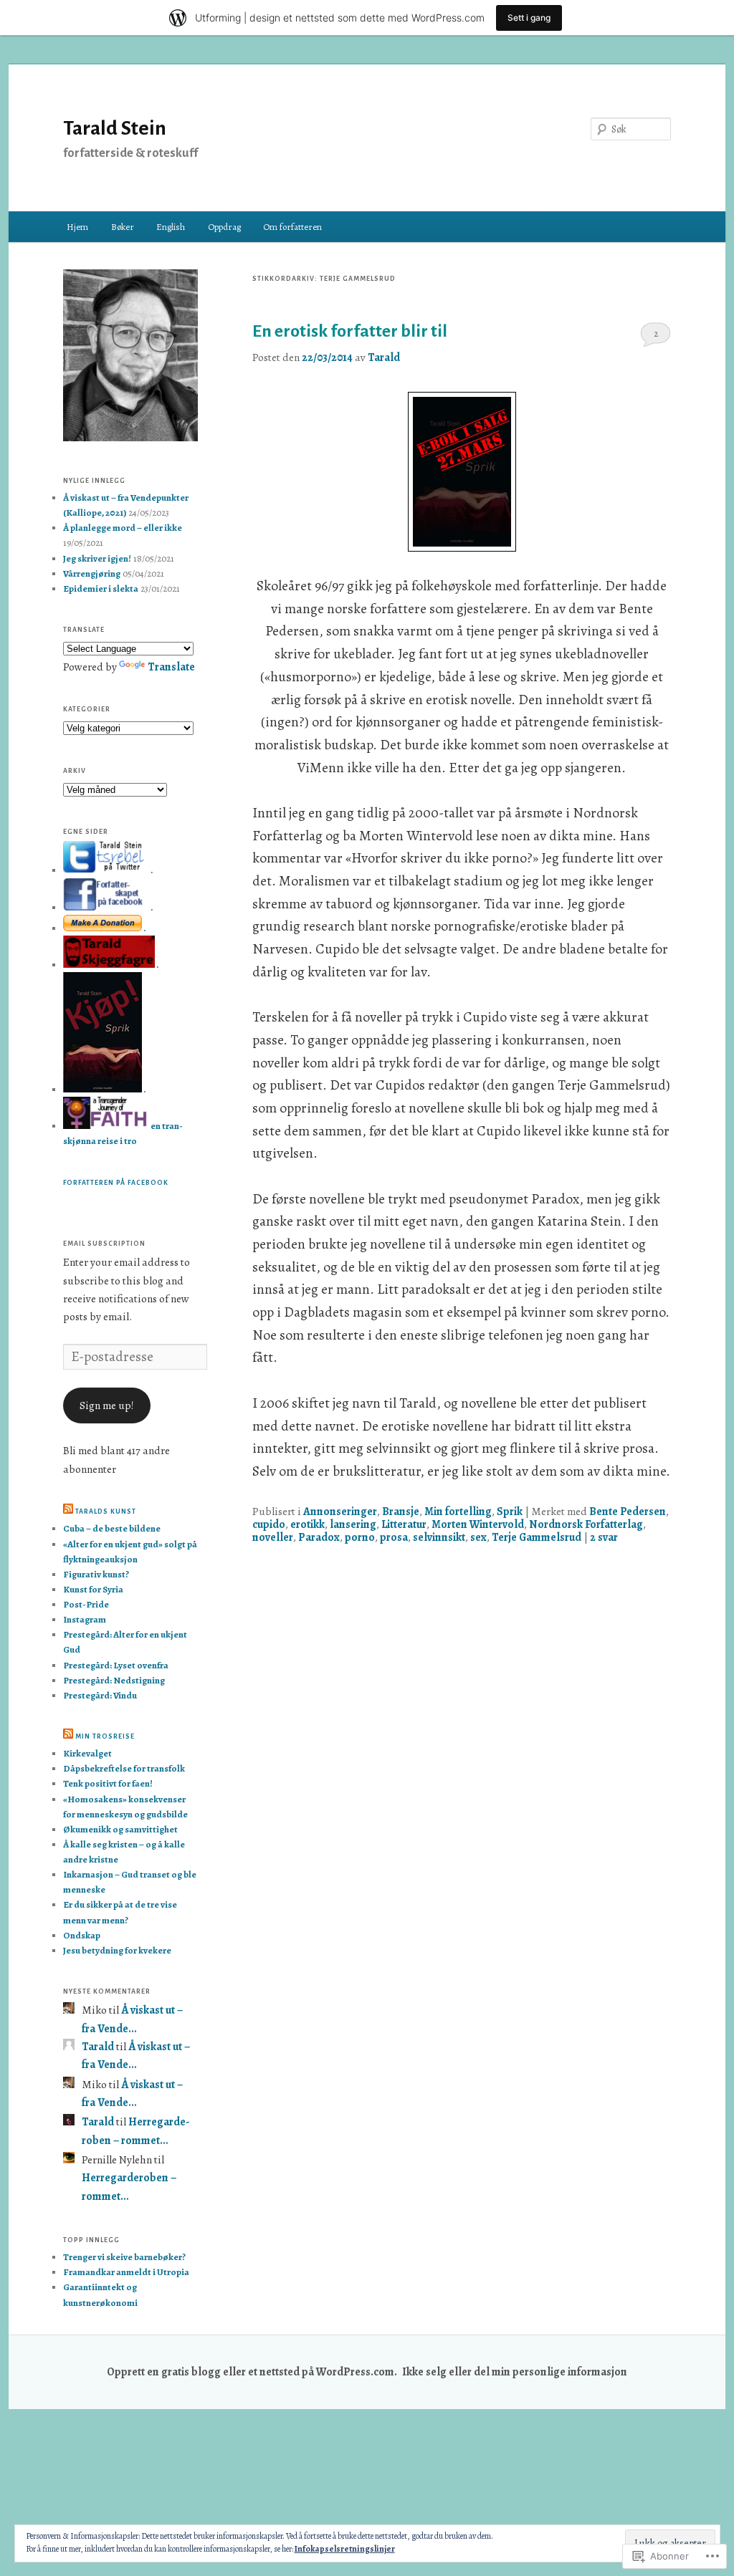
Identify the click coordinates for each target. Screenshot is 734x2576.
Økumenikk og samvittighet (120, 1829)
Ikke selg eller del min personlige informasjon (515, 2371)
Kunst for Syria (93, 1589)
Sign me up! (107, 1405)
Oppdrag (224, 227)
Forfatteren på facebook (116, 1183)
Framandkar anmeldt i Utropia (126, 2272)
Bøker (123, 227)
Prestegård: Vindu (100, 1695)
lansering (353, 1524)
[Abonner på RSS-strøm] (68, 1512)
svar (604, 1537)
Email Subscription (104, 1244)
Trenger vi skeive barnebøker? (124, 2257)
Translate (171, 667)
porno (360, 1537)
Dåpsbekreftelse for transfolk (124, 1768)
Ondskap (82, 1935)
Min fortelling (458, 1511)
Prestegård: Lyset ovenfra (116, 1665)
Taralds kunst (106, 1512)
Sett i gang (529, 18)
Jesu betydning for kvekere (117, 1950)
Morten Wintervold (478, 1524)
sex (478, 1537)
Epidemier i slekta (101, 588)
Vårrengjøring (92, 573)
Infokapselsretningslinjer (345, 2549)
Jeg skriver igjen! (97, 558)
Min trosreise (105, 1736)
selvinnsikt (439, 1537)
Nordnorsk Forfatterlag (586, 1524)
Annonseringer (340, 1511)
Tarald (384, 357)
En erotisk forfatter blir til (350, 331)
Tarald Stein (115, 128)
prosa (394, 1537)
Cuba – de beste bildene (112, 1528)
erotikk (308, 1524)
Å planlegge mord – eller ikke (123, 528)
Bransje (401, 1511)
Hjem (77, 227)
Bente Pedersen (628, 1511)
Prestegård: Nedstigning (114, 1680)
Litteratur (404, 1524)
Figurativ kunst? (96, 1574)
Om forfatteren (292, 227)
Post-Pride (86, 1604)
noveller (273, 1537)
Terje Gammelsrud (537, 1537)
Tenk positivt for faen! (108, 1783)
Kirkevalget (87, 1753)
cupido (269, 1524)
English (171, 227)
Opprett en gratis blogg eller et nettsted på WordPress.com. (252, 2371)
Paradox (319, 1537)
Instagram (85, 1619)
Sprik (510, 1511)
